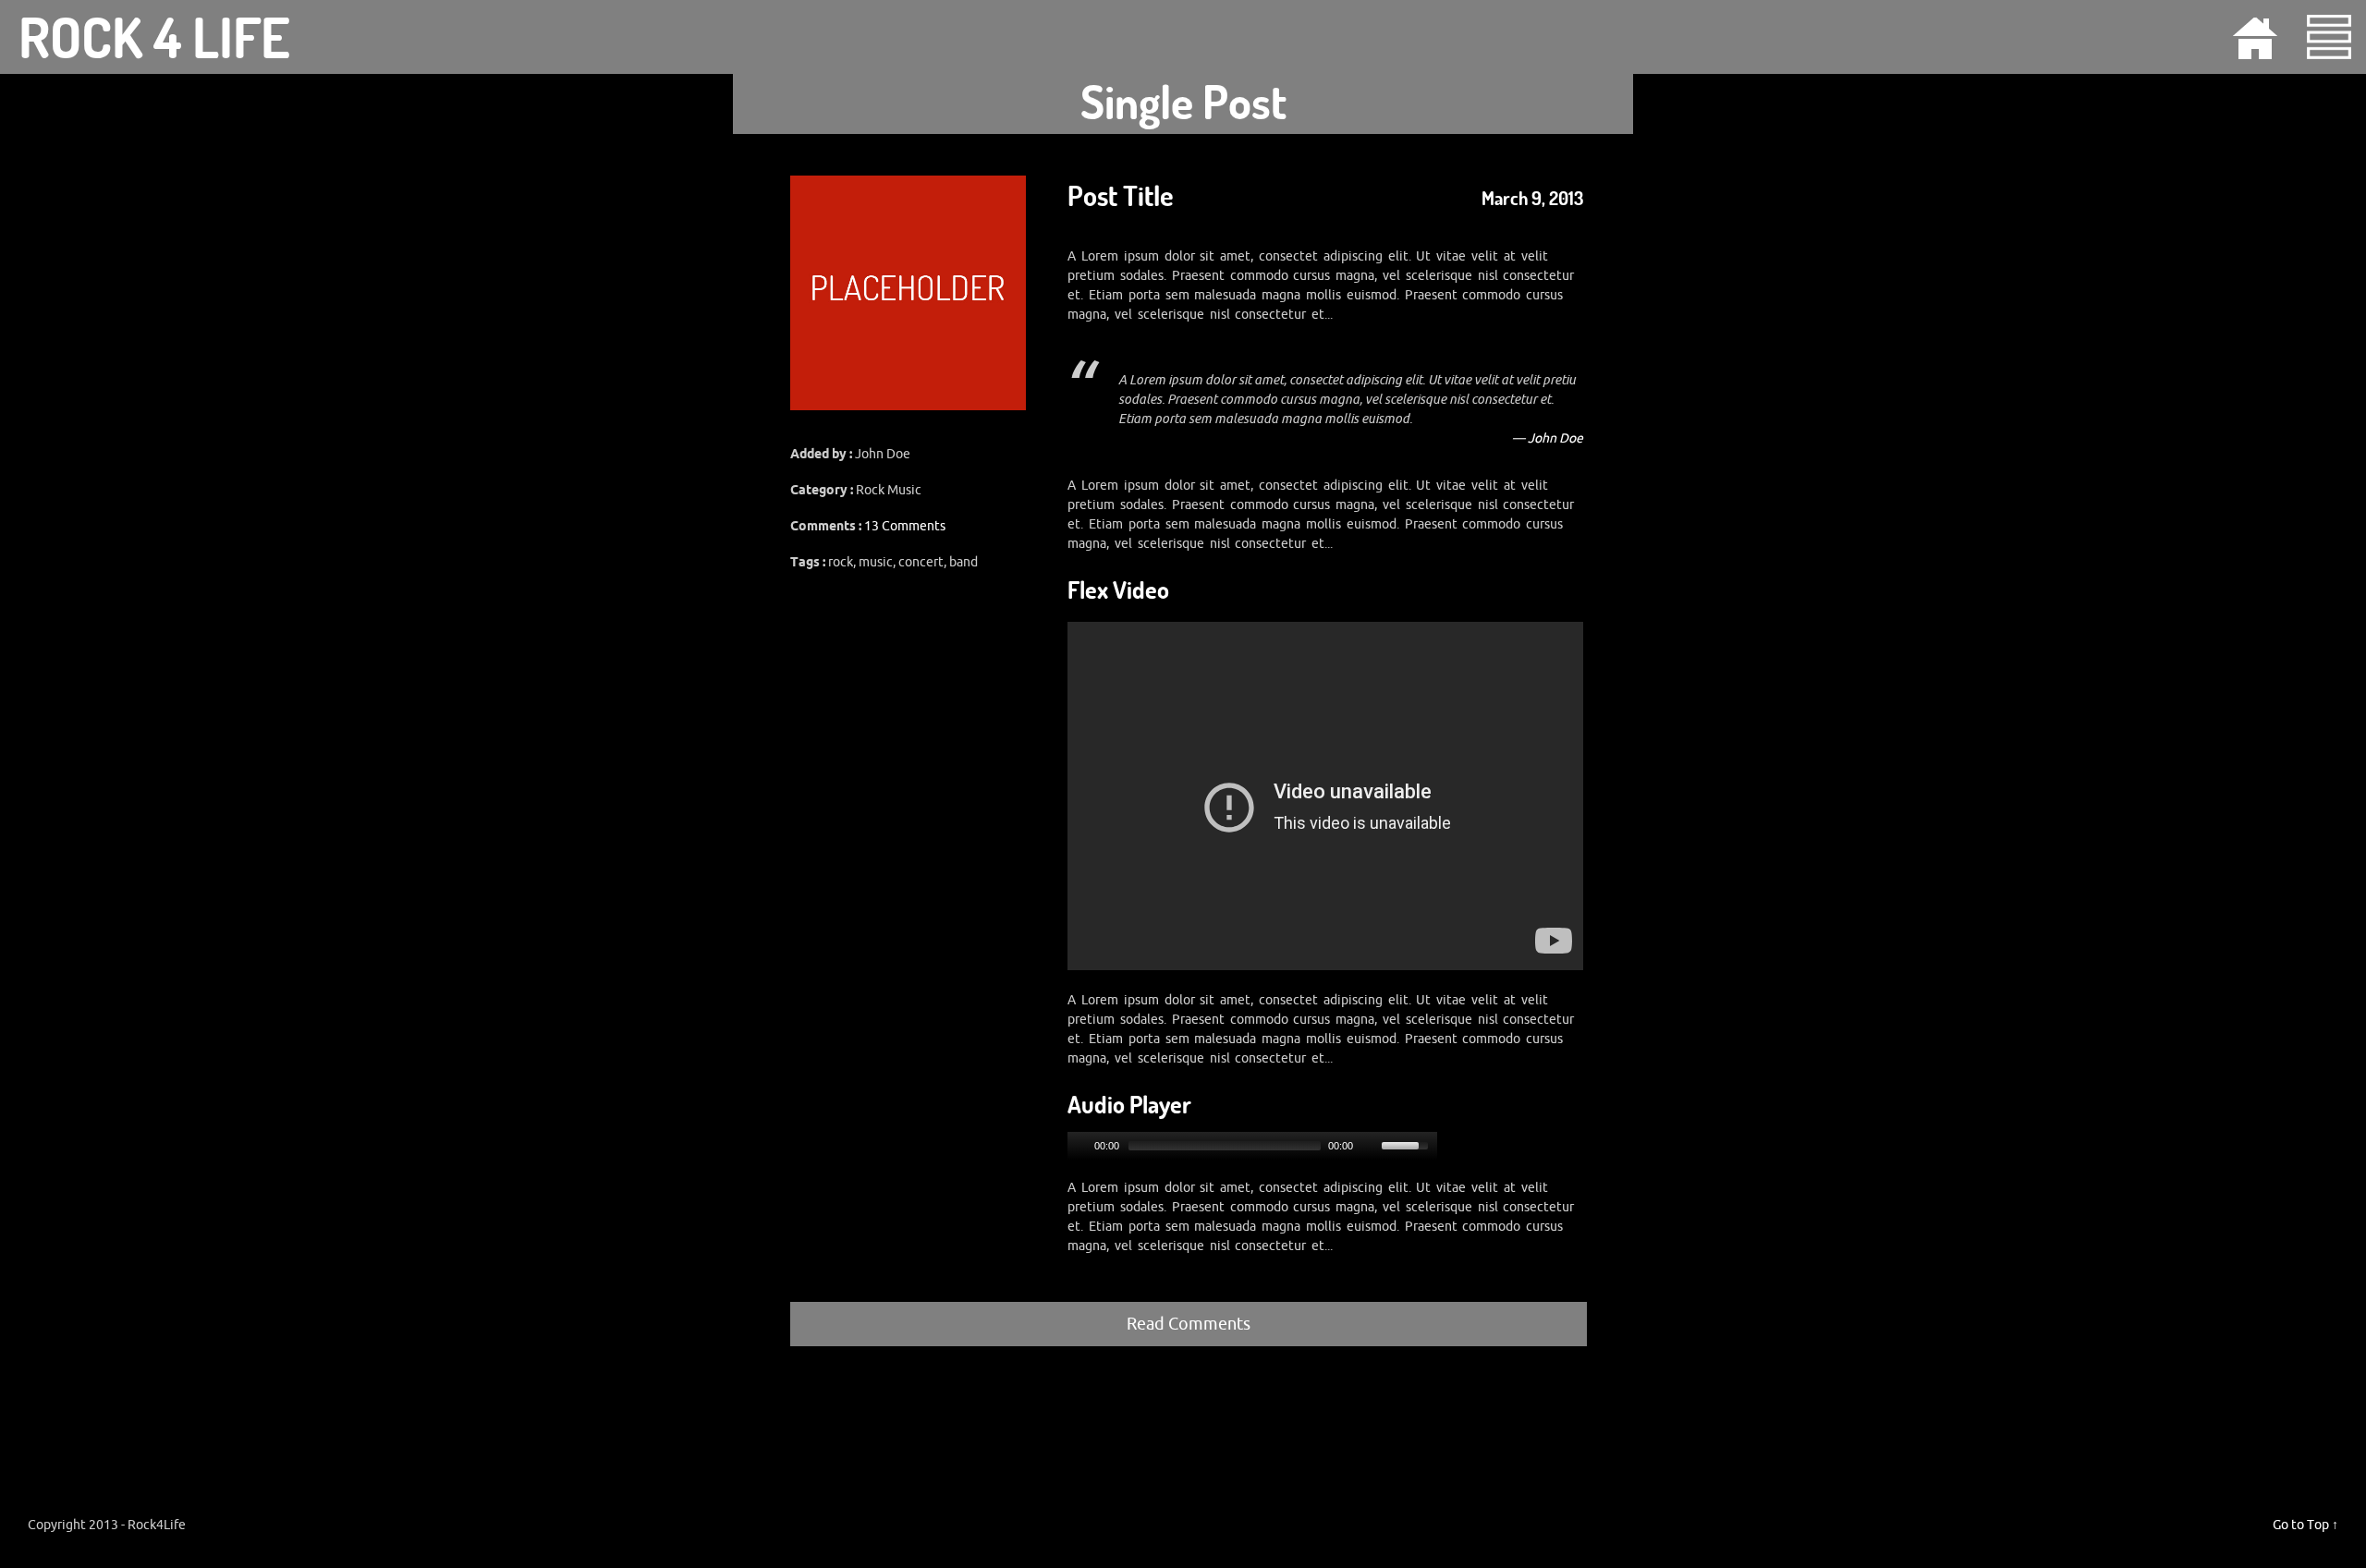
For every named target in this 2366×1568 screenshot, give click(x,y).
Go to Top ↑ (2305, 1525)
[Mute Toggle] (1370, 1146)
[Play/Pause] (1079, 1146)
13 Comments (905, 526)
